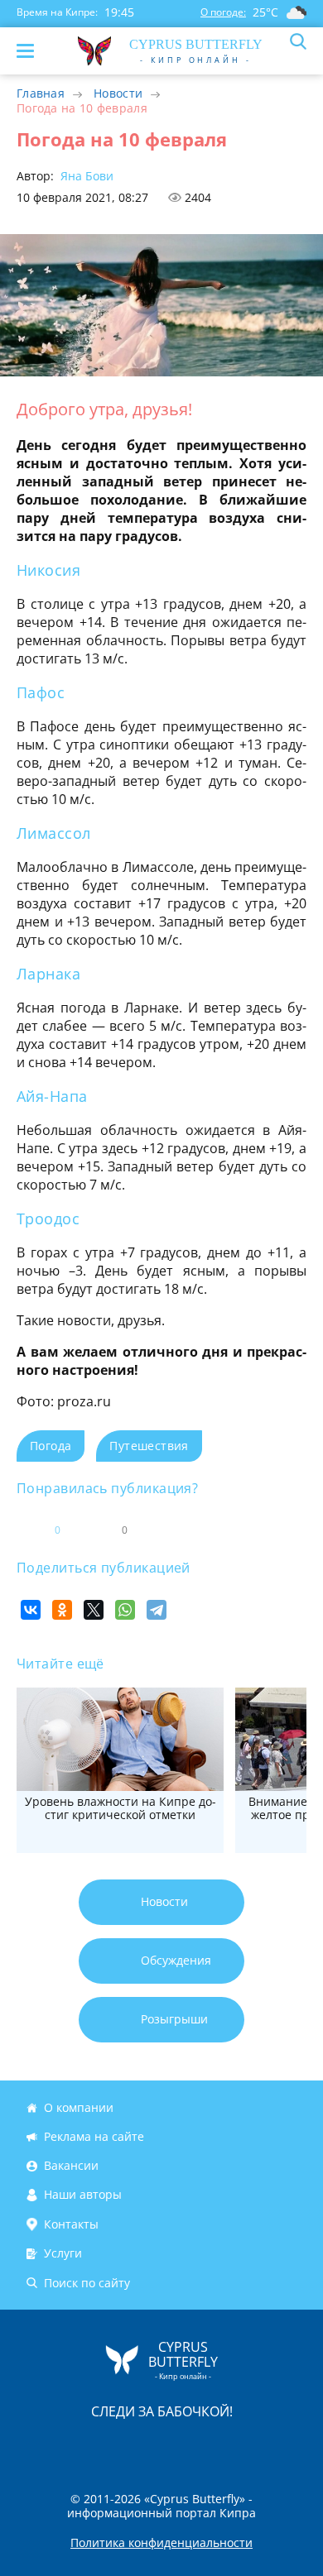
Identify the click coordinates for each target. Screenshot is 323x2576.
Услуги (63, 2253)
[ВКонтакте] (31, 1610)
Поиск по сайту (87, 2283)
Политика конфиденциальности (161, 2543)
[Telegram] (157, 1610)
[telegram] (182, 2446)
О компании (79, 2107)
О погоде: (223, 12)
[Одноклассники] (62, 1610)
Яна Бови (85, 176)
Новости (118, 93)
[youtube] (257, 2446)
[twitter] (144, 2446)
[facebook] (68, 2446)
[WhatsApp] (125, 1610)
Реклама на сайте (94, 2136)
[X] (94, 1610)
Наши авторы (83, 2195)
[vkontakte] (220, 2446)
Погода (51, 1446)
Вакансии (71, 2165)
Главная (41, 93)
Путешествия (149, 1446)
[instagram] (106, 2446)
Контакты (71, 2224)
